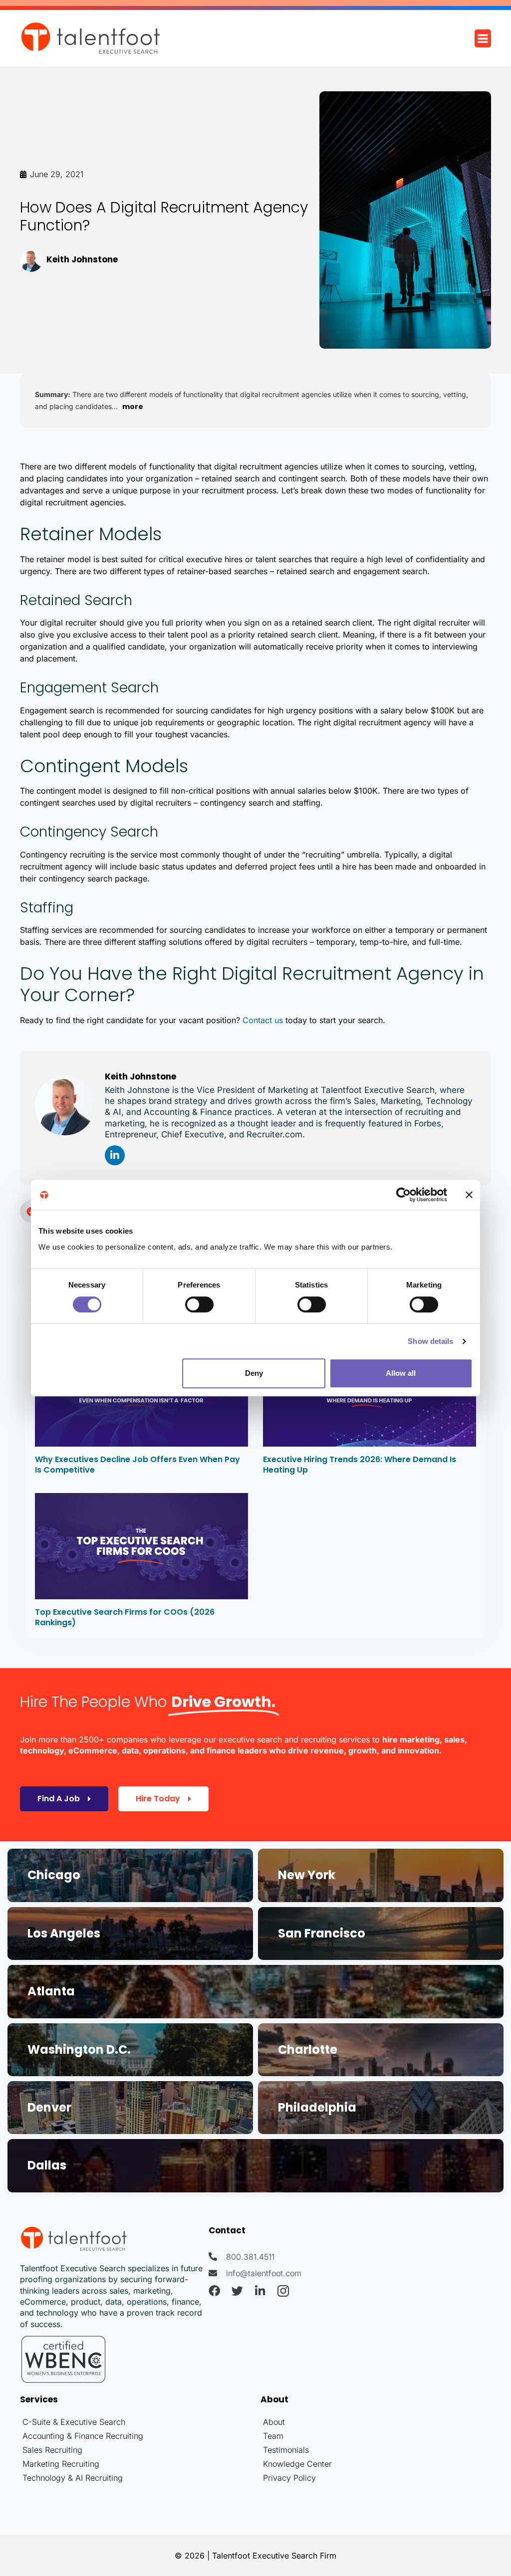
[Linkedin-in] (260, 2291)
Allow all (401, 1373)
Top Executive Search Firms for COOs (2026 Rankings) (125, 1617)
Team (273, 2436)
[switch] (199, 1304)
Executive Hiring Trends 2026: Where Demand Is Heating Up (360, 1465)
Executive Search (93, 2422)
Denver (49, 2107)
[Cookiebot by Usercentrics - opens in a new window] (403, 1195)
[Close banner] (469, 1195)
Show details (430, 1341)
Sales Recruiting (52, 2450)
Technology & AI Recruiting (73, 2478)
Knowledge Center (297, 2464)
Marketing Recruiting (61, 2464)
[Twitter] (237, 2291)
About (274, 2422)
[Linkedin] (115, 1155)
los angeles (64, 1933)
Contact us (263, 1020)
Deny (254, 1373)
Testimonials (286, 2450)
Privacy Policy (289, 2478)
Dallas (47, 2165)
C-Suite (36, 2422)
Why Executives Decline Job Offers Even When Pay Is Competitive (137, 1465)
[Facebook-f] (214, 2291)
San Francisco (322, 1933)
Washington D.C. (79, 2049)
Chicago (54, 1875)
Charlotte (308, 2049)
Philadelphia (317, 2107)
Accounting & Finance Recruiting (83, 2436)
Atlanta (51, 1991)
